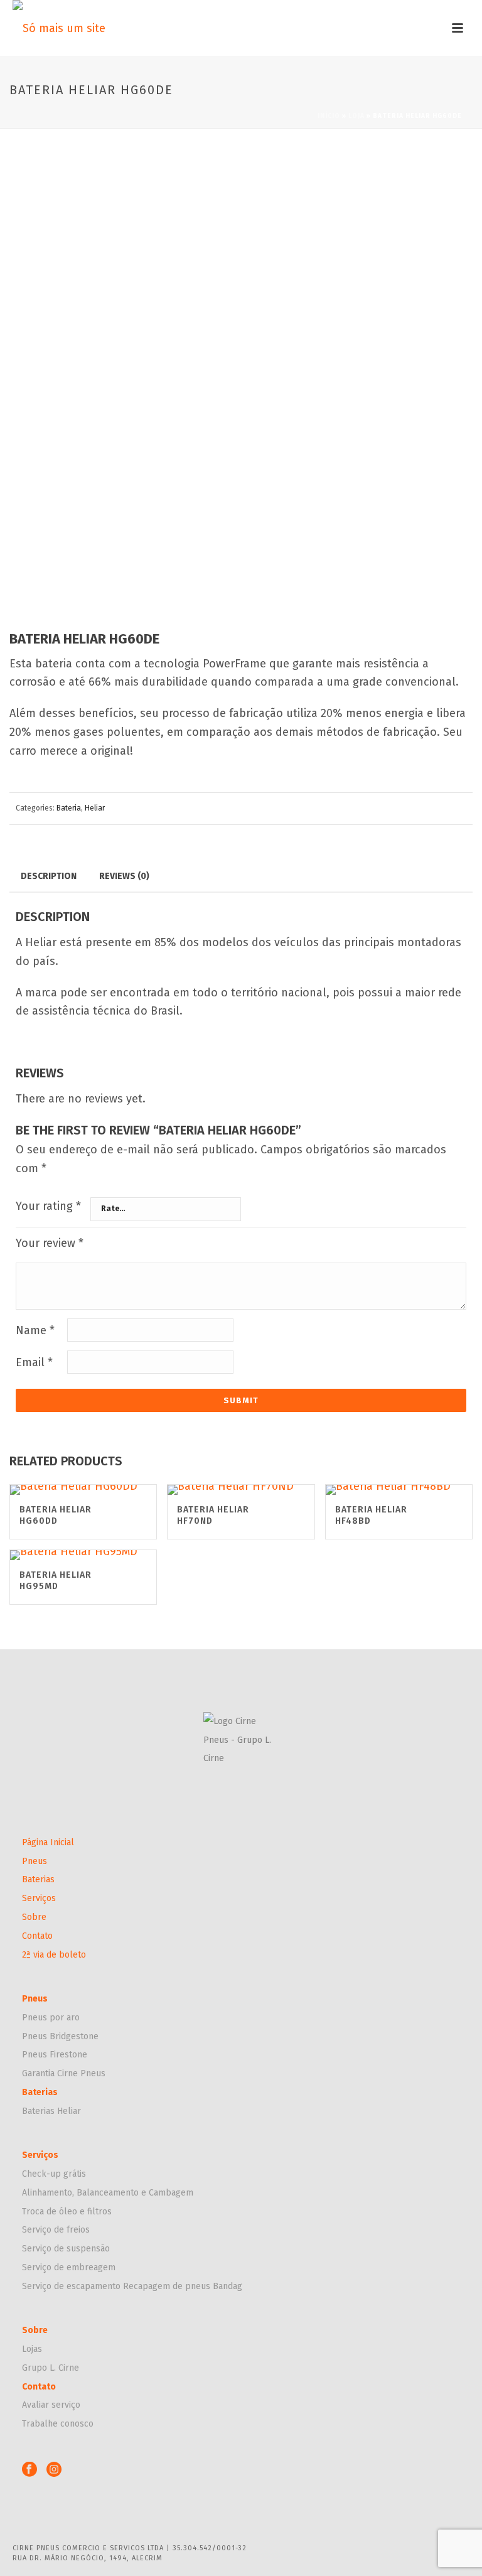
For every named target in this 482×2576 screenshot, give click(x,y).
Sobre (34, 1917)
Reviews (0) (124, 876)
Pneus (35, 1861)
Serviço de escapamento (72, 2286)
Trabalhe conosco (58, 2424)
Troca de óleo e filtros (67, 2212)
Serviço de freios (56, 2230)
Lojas (32, 2349)
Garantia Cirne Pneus (64, 2073)
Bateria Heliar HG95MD (56, 1581)
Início (329, 116)
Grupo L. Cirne (51, 2368)
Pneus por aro (51, 2018)
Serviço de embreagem (69, 2267)
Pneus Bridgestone (60, 2036)
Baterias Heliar (51, 2111)
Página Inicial (48, 1842)
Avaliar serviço (51, 2405)
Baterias (38, 1879)
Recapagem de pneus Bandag (183, 2286)
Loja (356, 116)
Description (49, 876)
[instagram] (54, 2470)
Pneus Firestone (55, 2055)
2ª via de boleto (54, 1955)
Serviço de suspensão (66, 2249)
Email (34, 1362)
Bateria (69, 808)
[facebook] (29, 2470)
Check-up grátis (54, 2174)
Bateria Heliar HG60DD (56, 1515)
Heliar (95, 808)
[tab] (49, 876)
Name (35, 1330)
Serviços (39, 1898)
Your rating (48, 1206)
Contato (37, 1936)
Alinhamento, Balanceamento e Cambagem (108, 2193)
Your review (50, 1243)
